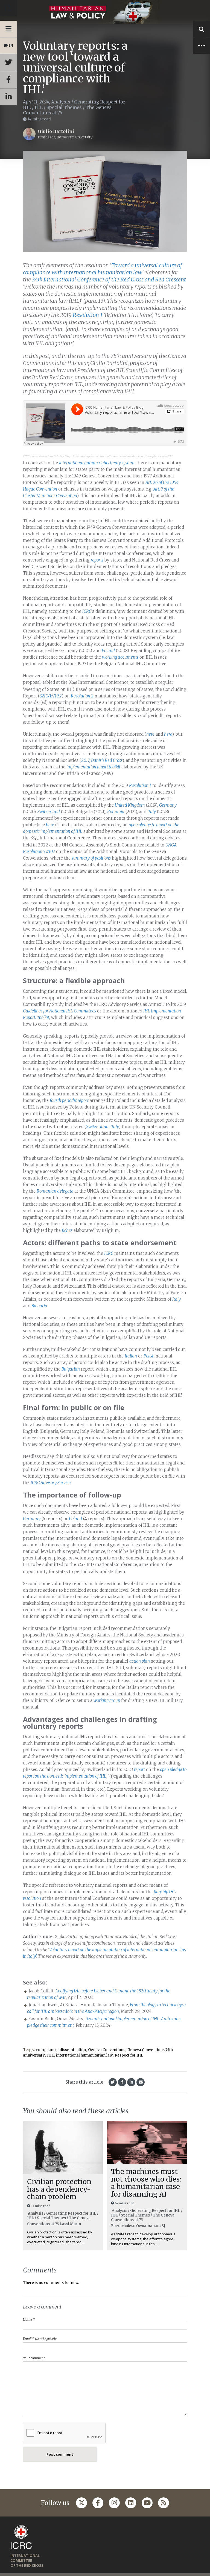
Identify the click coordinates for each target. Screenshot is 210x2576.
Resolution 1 (140, 785)
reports (97, 560)
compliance (47, 2050)
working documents (120, 657)
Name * (29, 2320)
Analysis (61, 102)
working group (107, 1700)
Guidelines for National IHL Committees (59, 1011)
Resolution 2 (82, 696)
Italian (131, 1356)
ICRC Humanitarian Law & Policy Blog (47, 456)
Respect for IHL (129, 2055)
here (150, 734)
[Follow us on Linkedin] (131, 2503)
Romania (116, 812)
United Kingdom (130, 805)
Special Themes (64, 107)
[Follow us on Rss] (164, 2503)
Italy (152, 812)
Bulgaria (39, 1306)
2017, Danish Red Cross (102, 760)
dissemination (73, 2050)
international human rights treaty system (97, 463)
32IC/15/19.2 (51, 696)
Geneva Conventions (107, 2050)
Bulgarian (71, 1369)
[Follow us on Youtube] (147, 2503)
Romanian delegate (55, 1191)
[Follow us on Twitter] (81, 2503)
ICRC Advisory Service (51, 1483)
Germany (168, 805)
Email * (40, 2339)
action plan (140, 1661)
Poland (108, 651)
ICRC (87, 611)
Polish (149, 1356)
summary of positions (91, 858)
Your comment (34, 2358)
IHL (39, 107)
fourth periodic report (69, 1100)
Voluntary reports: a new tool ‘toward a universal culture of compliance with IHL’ (123, 456)
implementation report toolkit (93, 767)
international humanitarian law (84, 2055)
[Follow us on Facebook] (98, 2503)
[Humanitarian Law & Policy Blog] (105, 12)
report (139, 1770)
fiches (67, 1230)
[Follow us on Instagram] (114, 2503)
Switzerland (49, 812)
